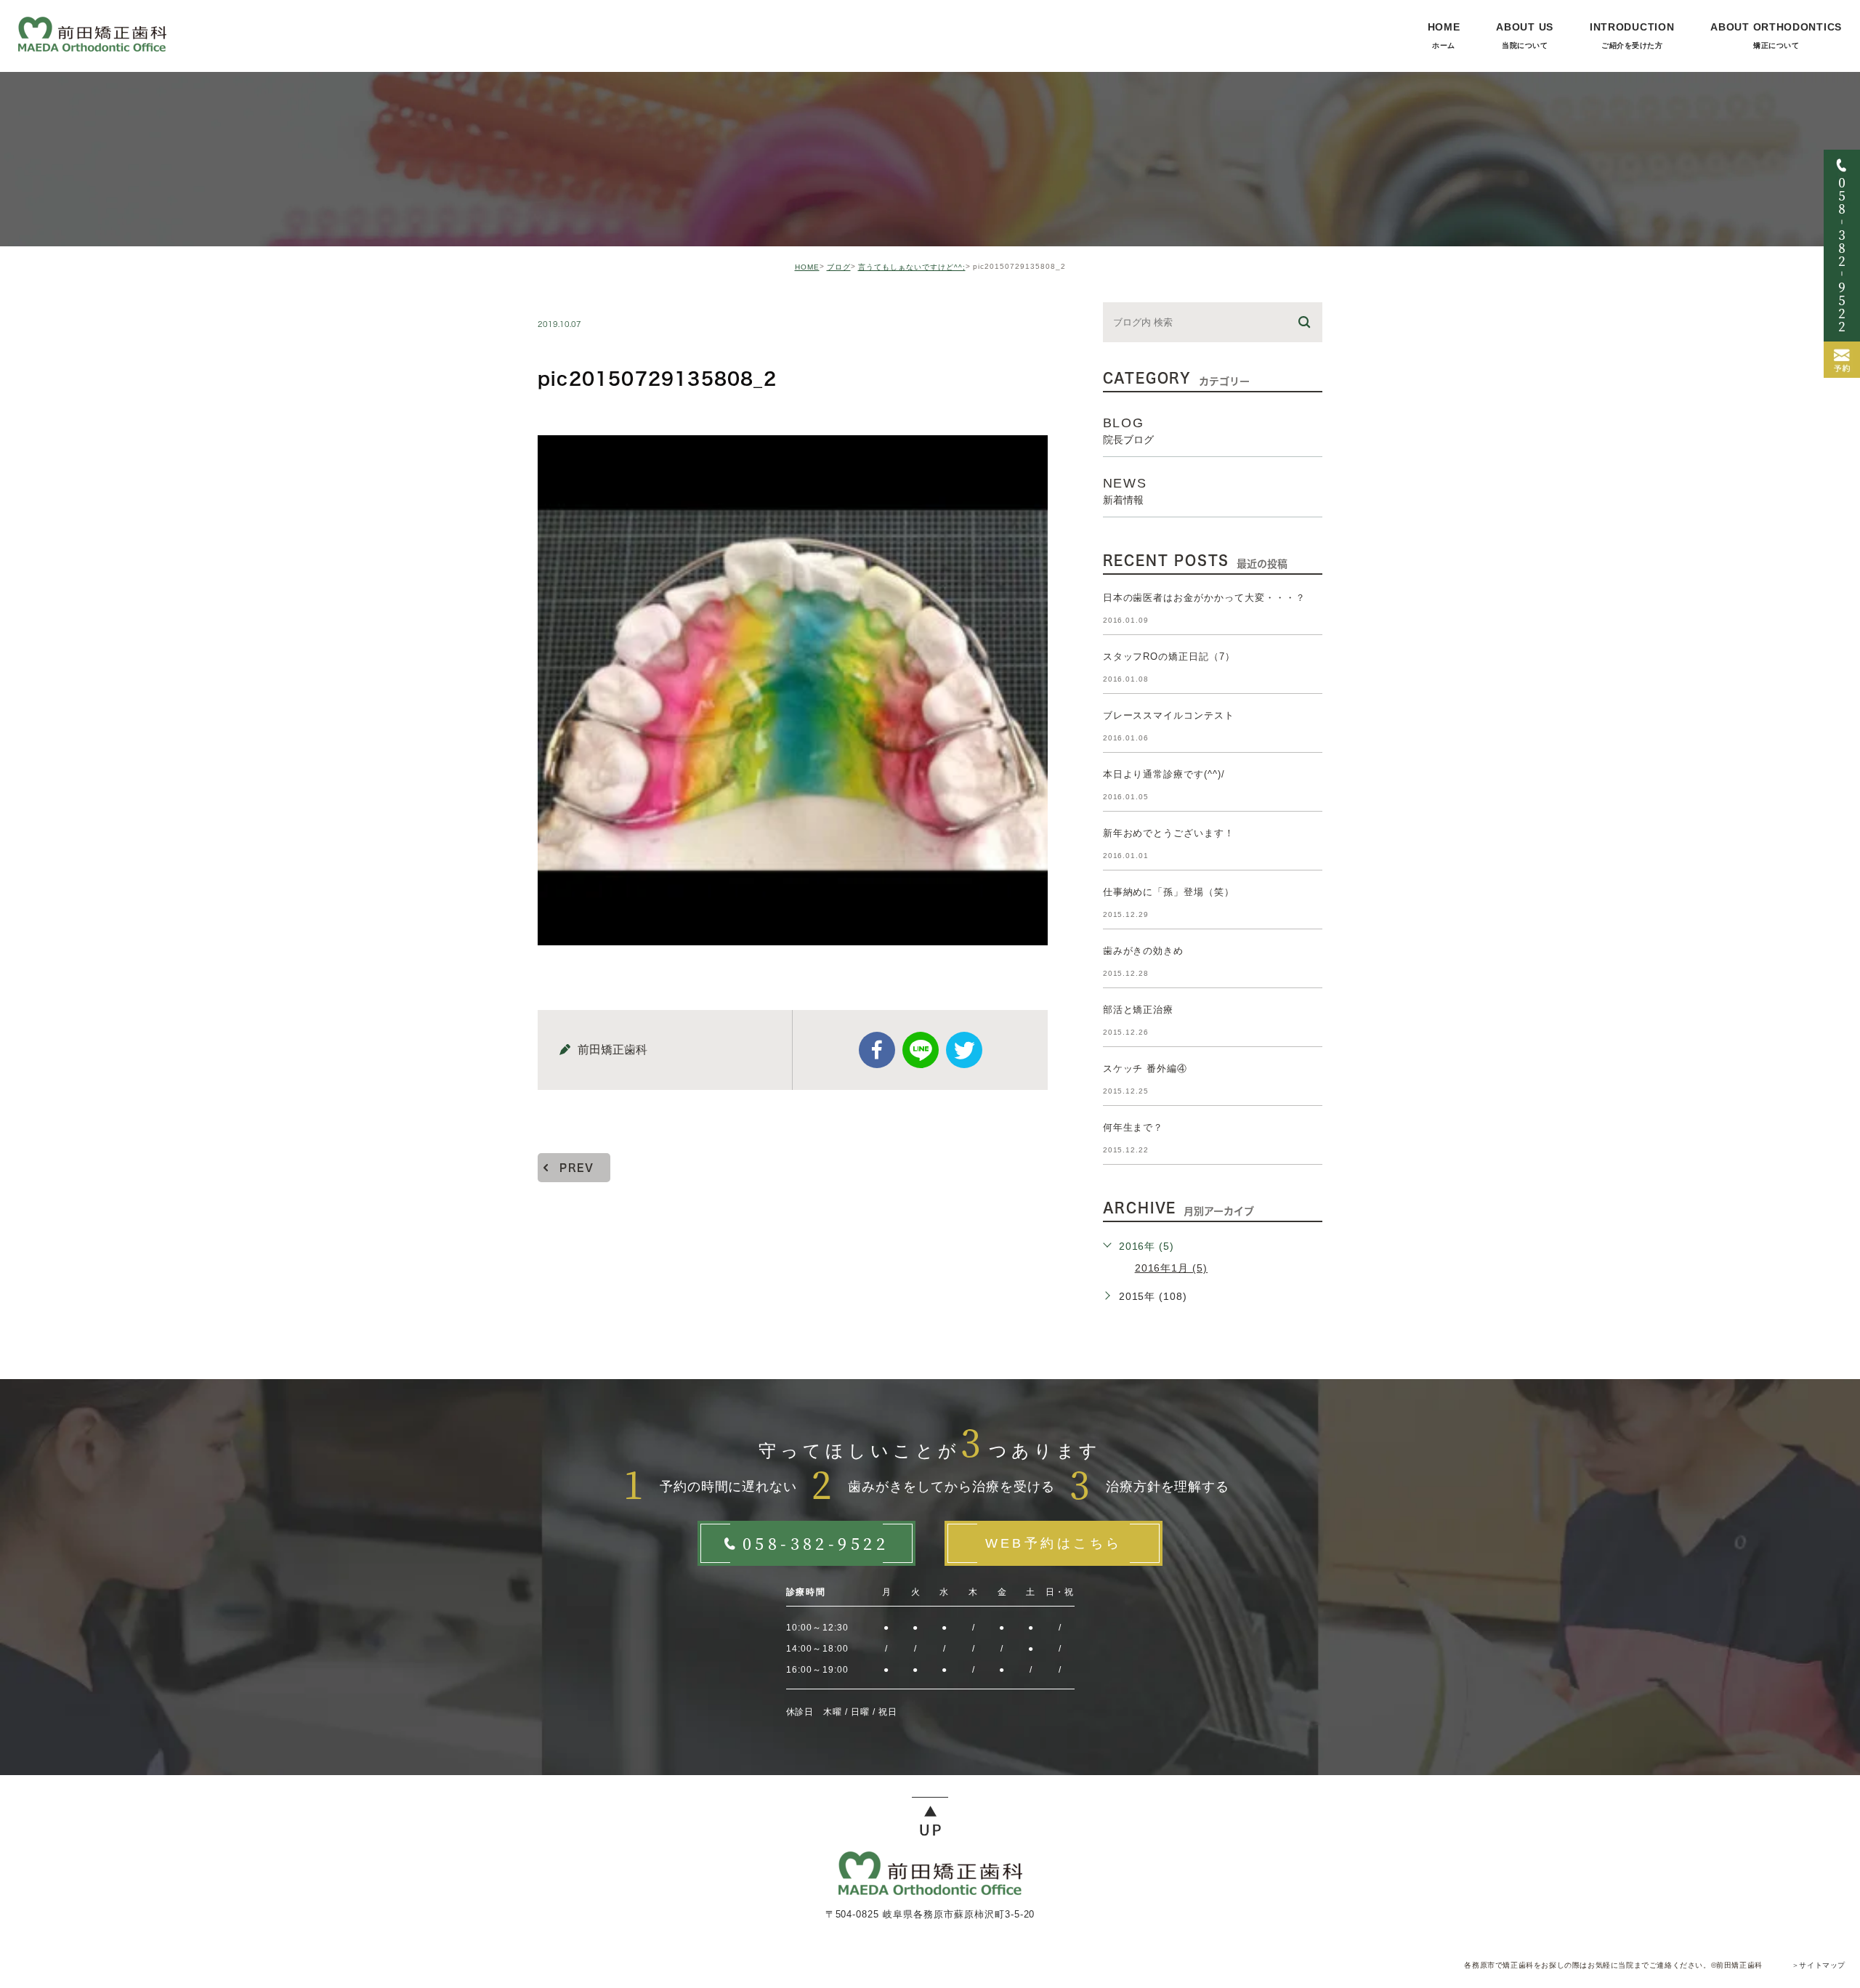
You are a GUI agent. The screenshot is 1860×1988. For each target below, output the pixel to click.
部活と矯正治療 (1139, 1010)
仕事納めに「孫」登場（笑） (1169, 892)
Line (921, 1050)
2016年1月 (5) (1172, 1268)
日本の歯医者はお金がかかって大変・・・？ (1204, 598)
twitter (964, 1050)
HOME (807, 267)
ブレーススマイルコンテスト (1169, 715)
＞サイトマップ (1819, 1965)
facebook (877, 1050)
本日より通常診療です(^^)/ (1164, 774)
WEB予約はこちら (1054, 1543)
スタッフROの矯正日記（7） (1169, 656)
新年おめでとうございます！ (1169, 833)
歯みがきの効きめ (1144, 951)
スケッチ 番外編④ (1145, 1068)
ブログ (839, 267)
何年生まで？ (1133, 1127)
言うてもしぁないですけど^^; (912, 267)
